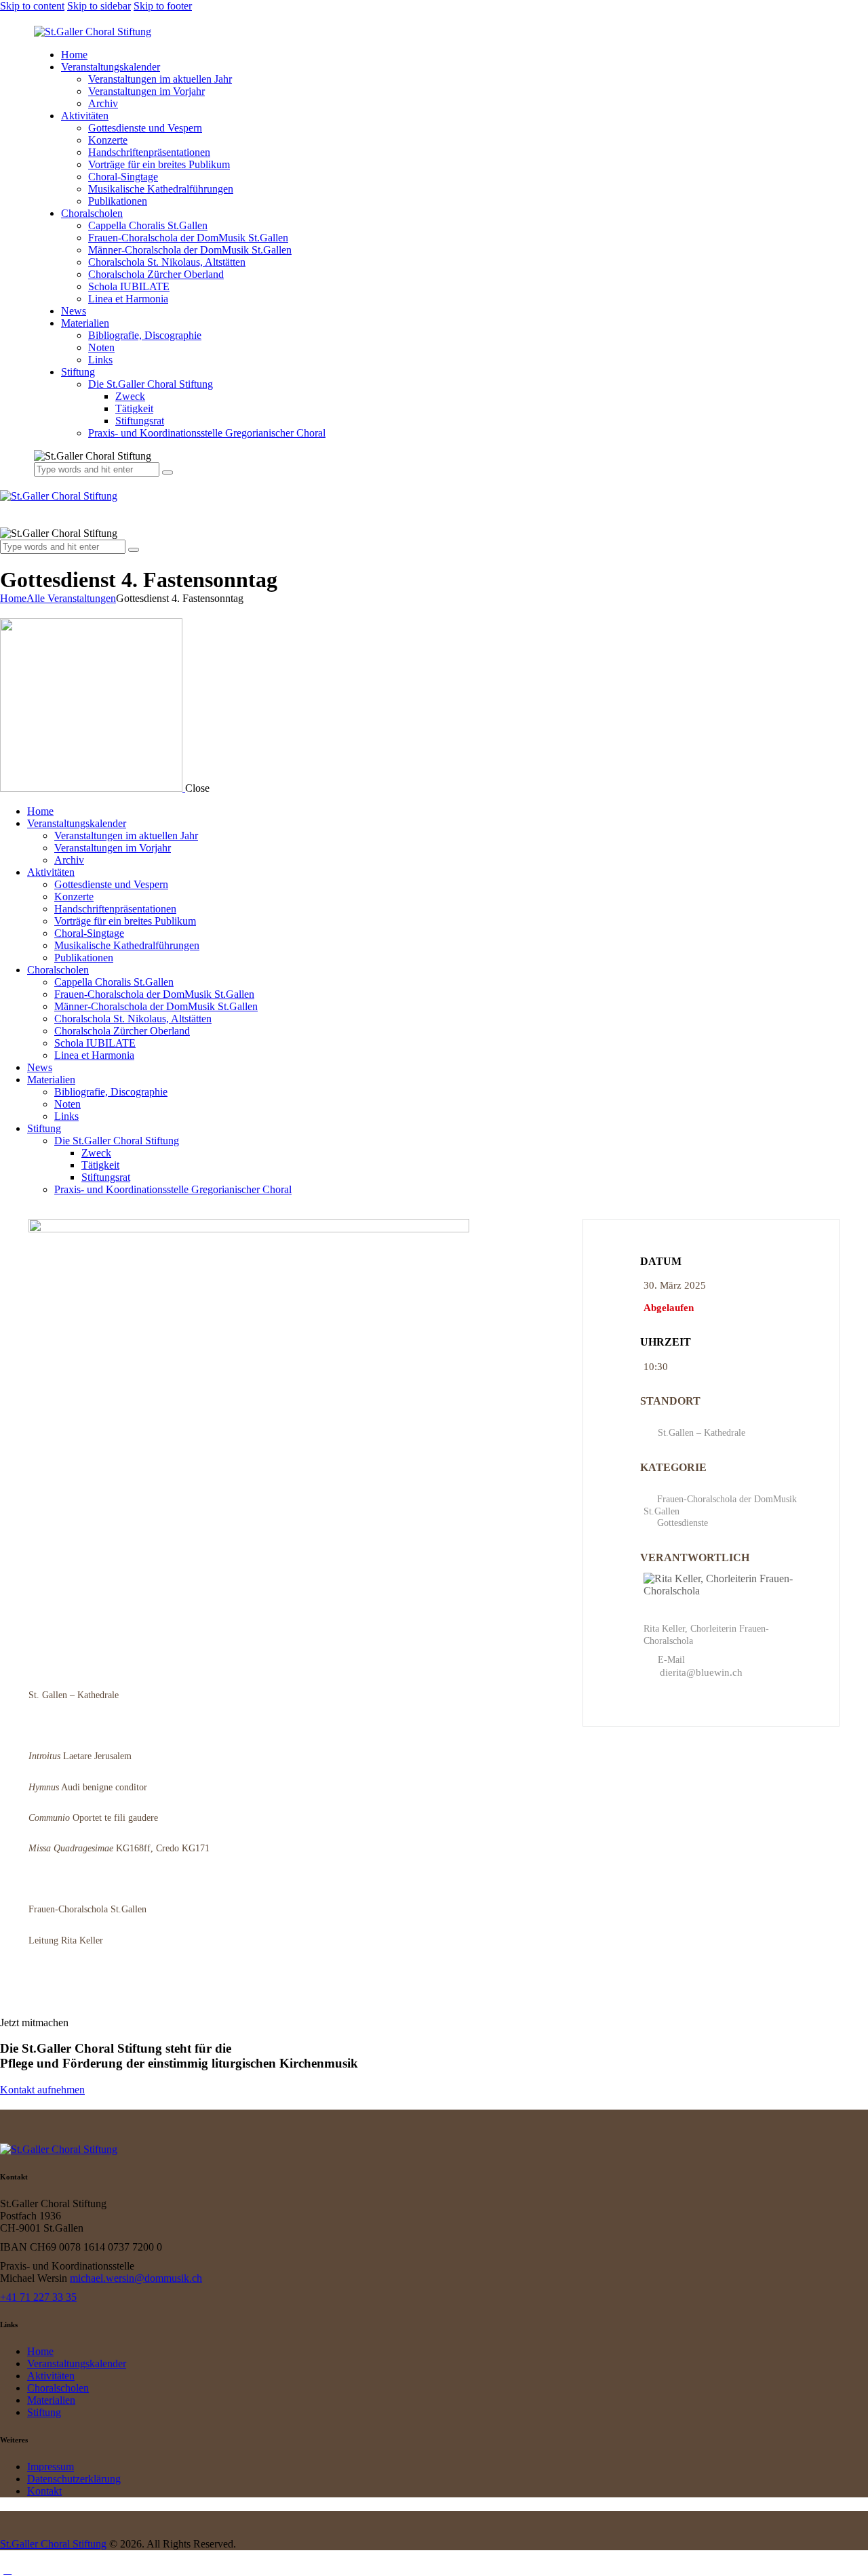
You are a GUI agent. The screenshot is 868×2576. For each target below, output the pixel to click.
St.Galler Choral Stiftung (53, 2544)
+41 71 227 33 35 (38, 2297)
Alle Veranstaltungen (71, 598)
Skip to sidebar (99, 6)
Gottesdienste (683, 1523)
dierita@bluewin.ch (701, 1672)
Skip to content (32, 6)
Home (13, 598)
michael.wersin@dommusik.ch (136, 2278)
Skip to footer (163, 6)
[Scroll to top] (7, 2570)
